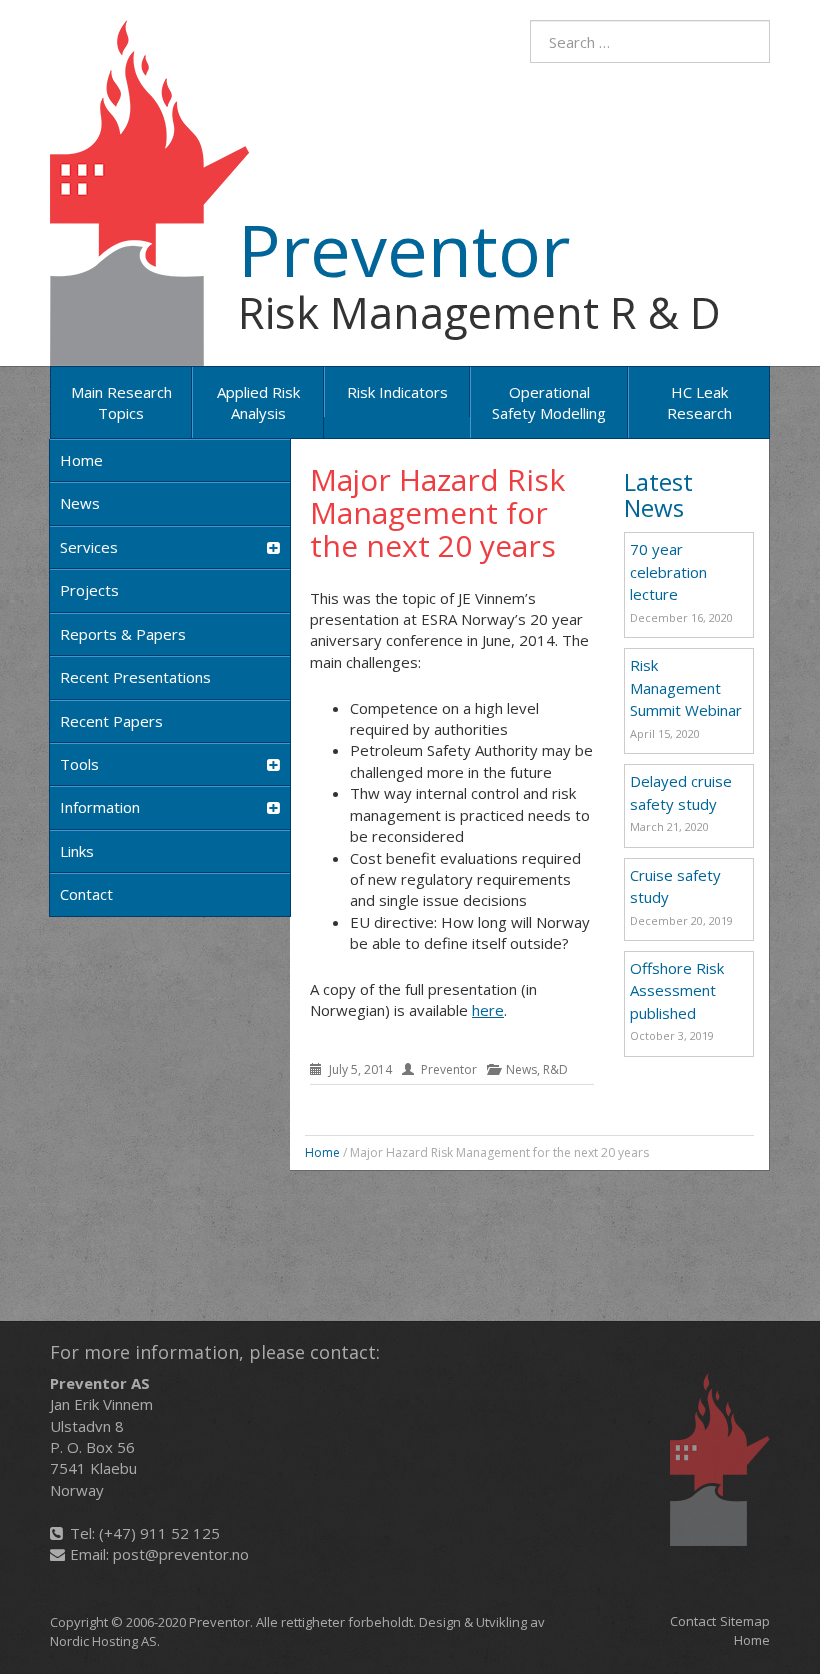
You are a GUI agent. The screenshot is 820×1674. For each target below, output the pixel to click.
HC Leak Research (699, 402)
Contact (86, 894)
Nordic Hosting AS (103, 1641)
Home (81, 460)
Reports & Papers (123, 634)
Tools (79, 764)
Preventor (404, 249)
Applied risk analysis (258, 402)
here (488, 1010)
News (80, 503)
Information (100, 807)
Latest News (658, 494)
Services (89, 547)
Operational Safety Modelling (549, 402)
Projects (89, 590)
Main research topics (121, 402)
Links (77, 851)
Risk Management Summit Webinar (686, 687)
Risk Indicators (397, 392)
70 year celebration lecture (668, 571)
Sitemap (745, 1621)
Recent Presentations (135, 677)
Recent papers (111, 721)
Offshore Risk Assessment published (677, 990)
